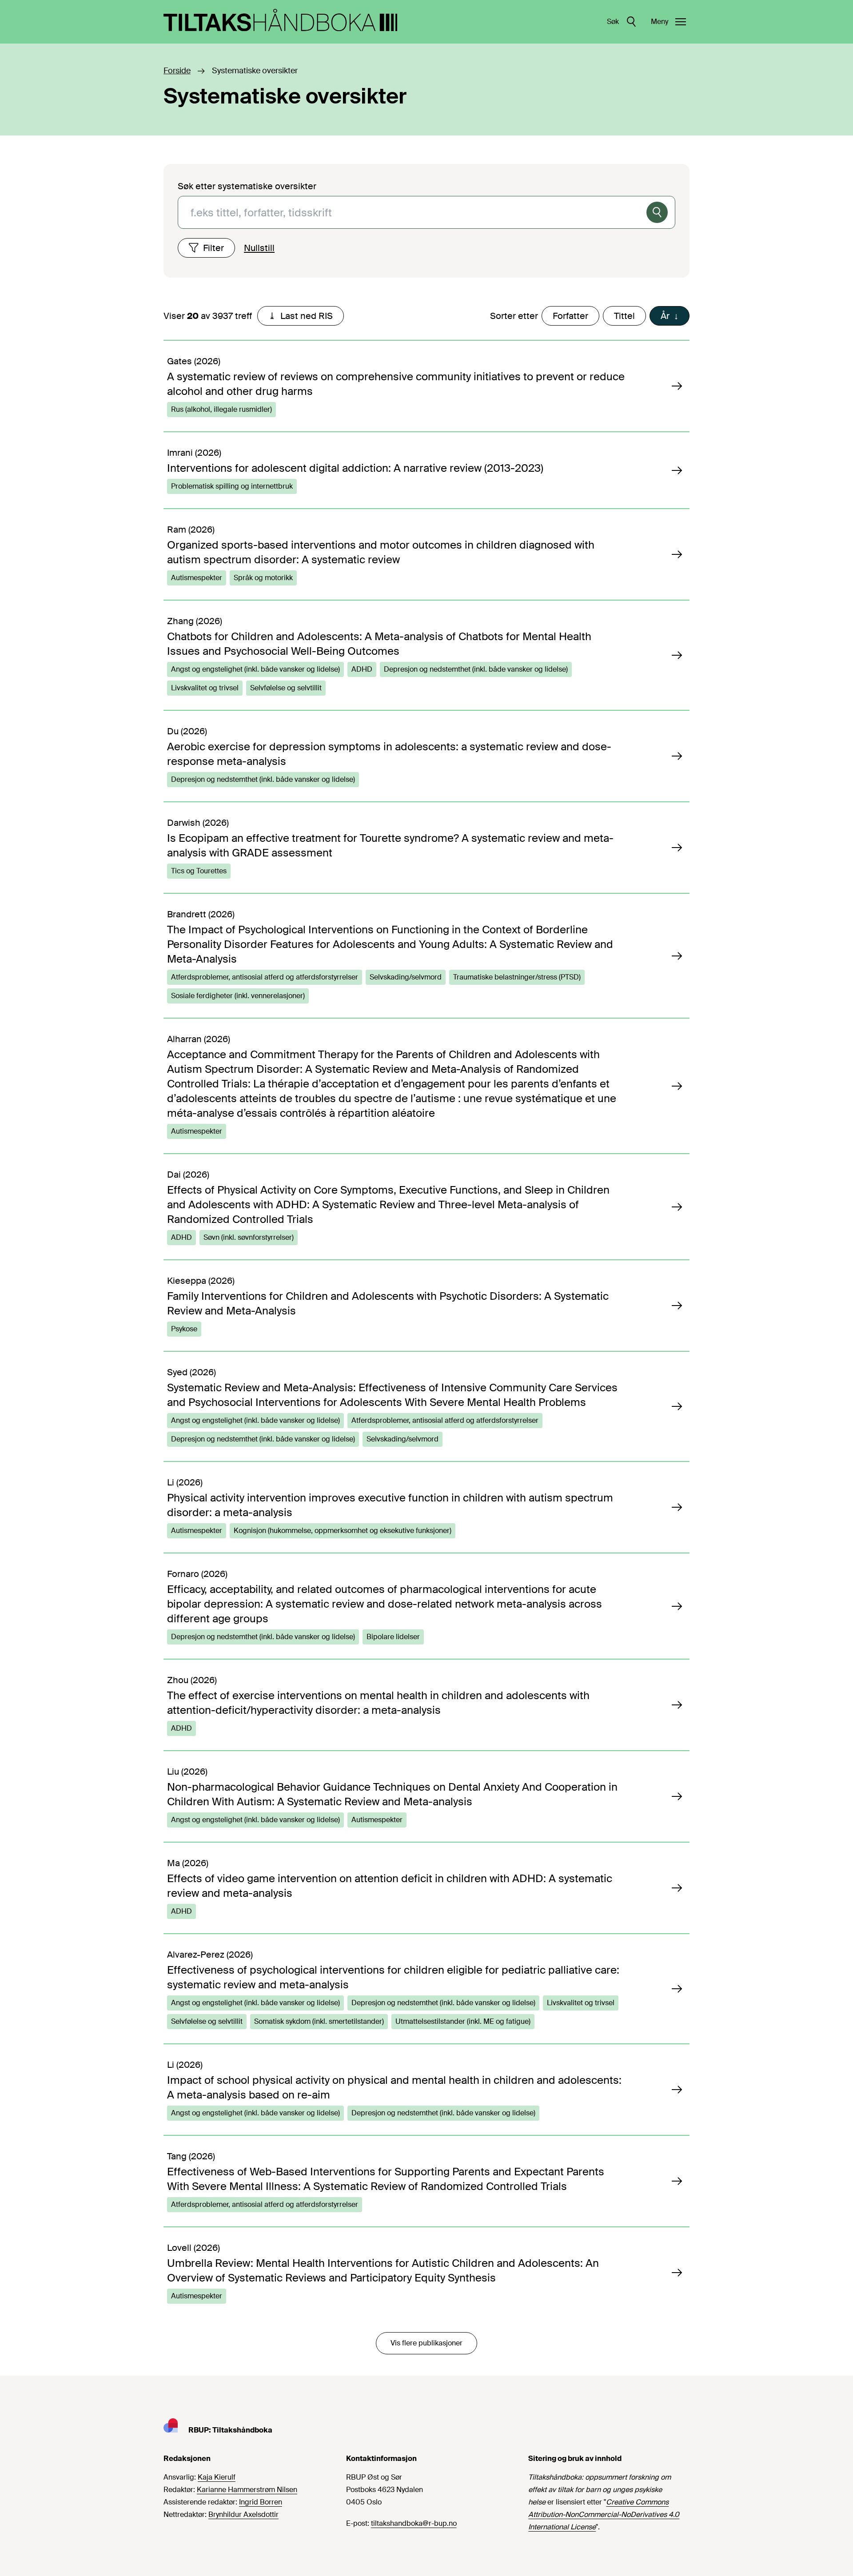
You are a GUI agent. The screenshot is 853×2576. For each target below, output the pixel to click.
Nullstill (259, 248)
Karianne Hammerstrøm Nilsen (247, 2490)
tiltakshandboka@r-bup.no (414, 2523)
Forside (177, 71)
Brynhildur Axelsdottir (243, 2514)
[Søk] (657, 212)
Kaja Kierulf (217, 2477)
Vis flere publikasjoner (426, 2343)
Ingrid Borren (261, 2502)
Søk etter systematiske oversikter (247, 186)
